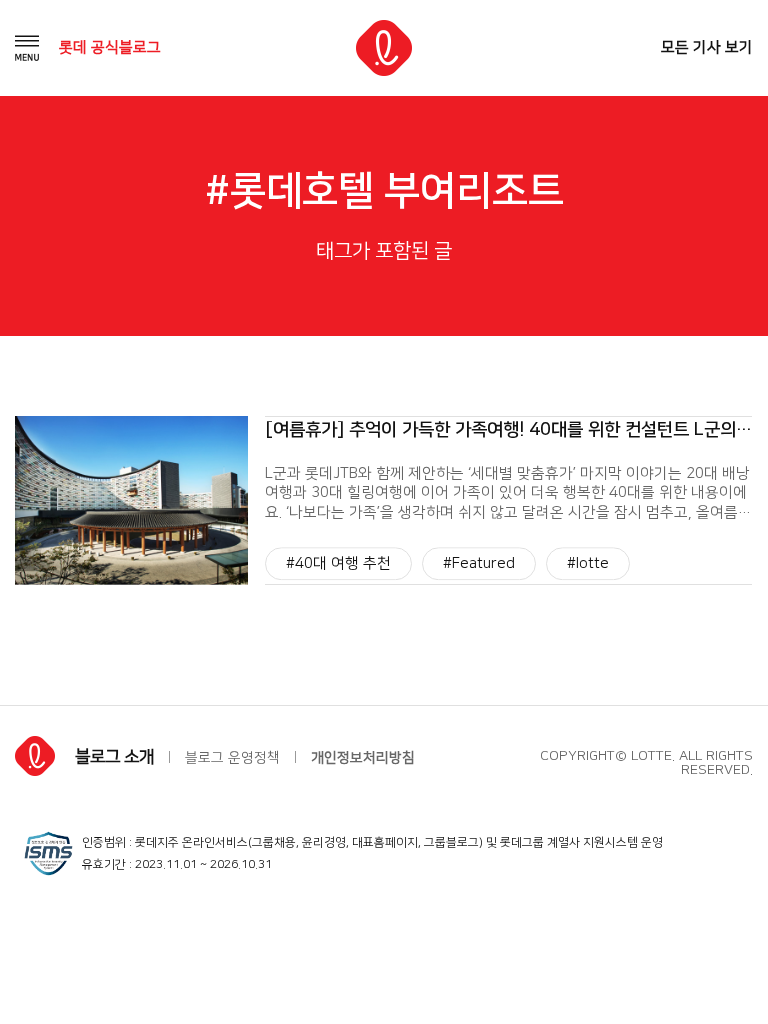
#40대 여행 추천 (338, 563)
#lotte (588, 563)
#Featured (479, 563)
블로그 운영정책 (232, 758)
